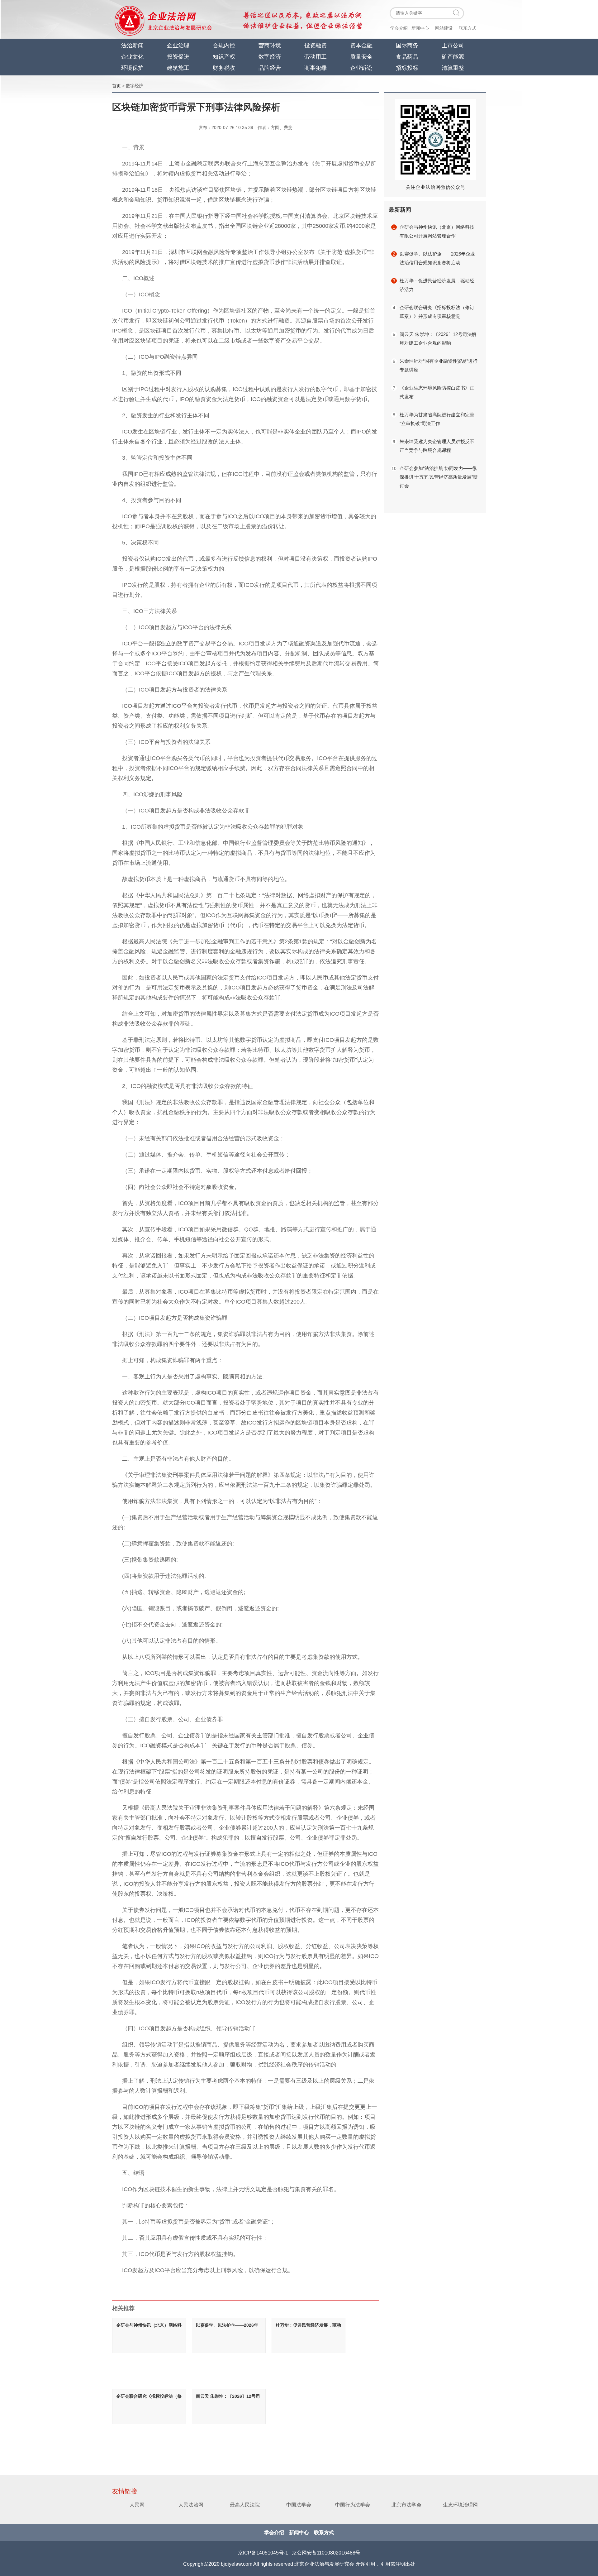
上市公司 (453, 45)
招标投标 (407, 68)
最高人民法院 (245, 2505)
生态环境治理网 (460, 2505)
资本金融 (361, 45)
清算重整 (453, 68)
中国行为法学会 (353, 2505)
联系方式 (467, 28)
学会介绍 (399, 28)
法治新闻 (132, 45)
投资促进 (178, 57)
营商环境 (270, 45)
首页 (116, 86)
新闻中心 (420, 28)
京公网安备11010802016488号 (326, 2553)
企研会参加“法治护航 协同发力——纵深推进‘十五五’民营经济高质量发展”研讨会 (439, 477)
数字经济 (270, 57)
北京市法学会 (406, 2505)
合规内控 (224, 45)
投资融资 (316, 45)
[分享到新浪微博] (90, 153)
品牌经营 (270, 68)
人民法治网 (191, 2505)
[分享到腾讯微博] (90, 193)
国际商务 (407, 45)
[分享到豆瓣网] (90, 180)
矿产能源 (453, 57)
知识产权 (224, 57)
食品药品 (407, 57)
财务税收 (224, 68)
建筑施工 (178, 68)
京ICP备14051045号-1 (263, 2553)
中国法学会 (299, 2505)
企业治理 (178, 45)
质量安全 (361, 57)
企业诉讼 (361, 68)
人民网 (137, 2505)
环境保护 (132, 68)
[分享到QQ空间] (90, 167)
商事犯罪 (316, 68)
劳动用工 (316, 57)
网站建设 (444, 28)
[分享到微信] (90, 140)
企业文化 (132, 57)
